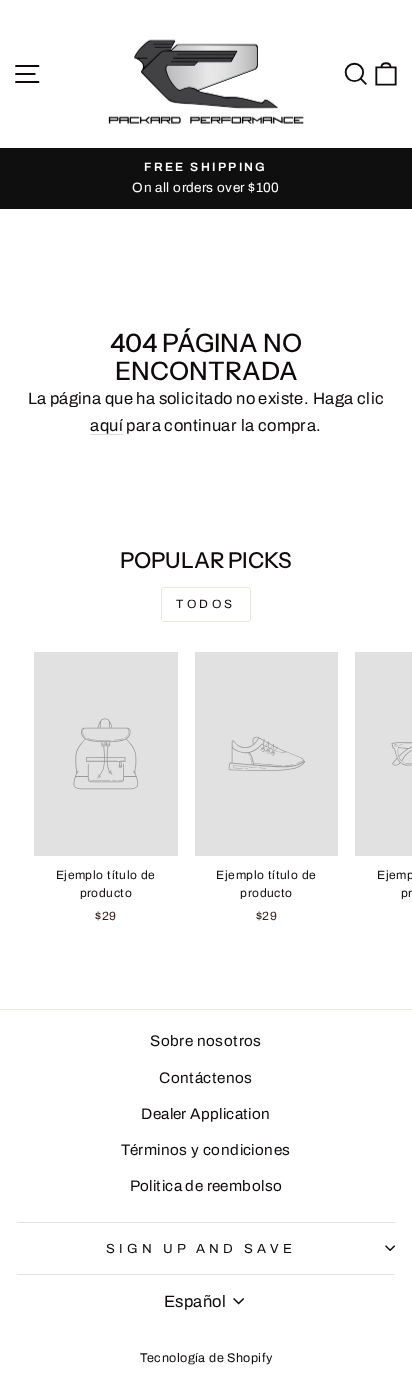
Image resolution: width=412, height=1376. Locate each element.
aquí (106, 425)
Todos (206, 604)
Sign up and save (201, 1248)
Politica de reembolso (206, 1186)
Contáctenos (206, 1078)
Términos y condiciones (205, 1150)
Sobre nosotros (206, 1041)
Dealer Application (205, 1114)
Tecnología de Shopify (206, 1358)
